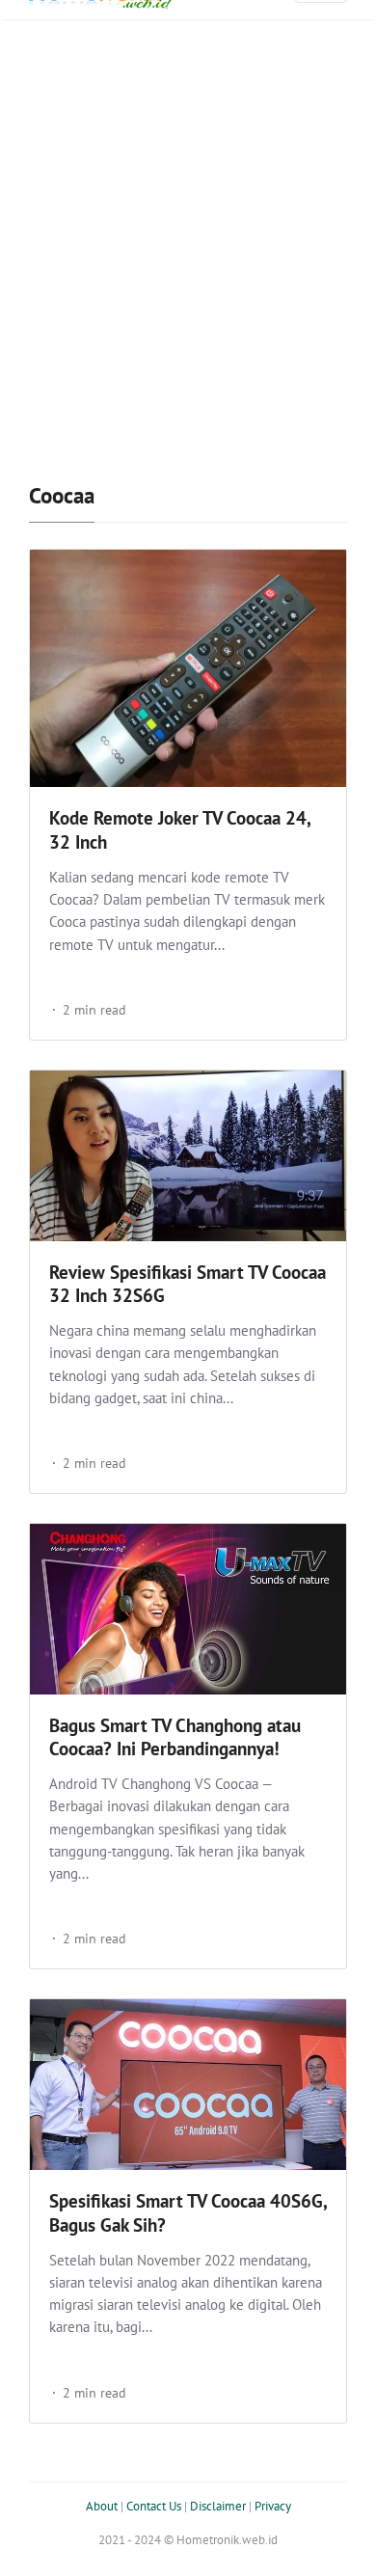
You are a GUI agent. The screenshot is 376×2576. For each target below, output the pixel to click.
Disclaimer (218, 2506)
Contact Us (154, 2506)
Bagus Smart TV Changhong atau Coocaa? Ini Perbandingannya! (175, 1737)
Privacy (273, 2506)
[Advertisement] (188, 251)
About (102, 2506)
